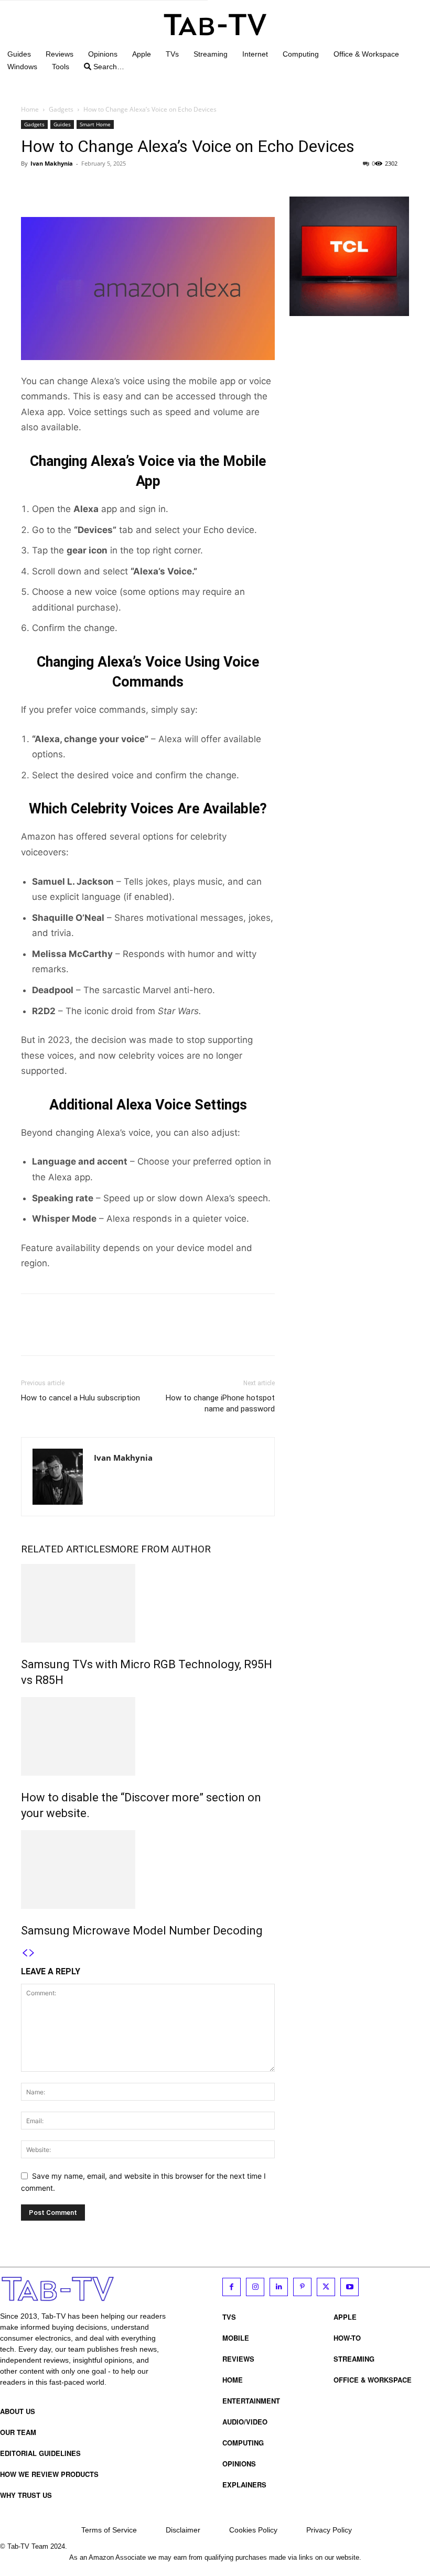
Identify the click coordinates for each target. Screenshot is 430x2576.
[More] (128, 187)
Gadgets (61, 109)
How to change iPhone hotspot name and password (220, 1403)
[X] (56, 187)
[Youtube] (350, 2287)
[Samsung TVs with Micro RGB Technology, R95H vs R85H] (148, 1603)
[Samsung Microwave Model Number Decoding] (148, 1869)
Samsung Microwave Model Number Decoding (142, 1931)
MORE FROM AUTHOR (161, 1549)
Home (30, 109)
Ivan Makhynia (52, 163)
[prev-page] (25, 1953)
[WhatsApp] (104, 187)
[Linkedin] (279, 2287)
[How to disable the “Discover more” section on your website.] (148, 1736)
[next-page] (32, 1953)
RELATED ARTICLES (66, 1549)
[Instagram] (255, 2287)
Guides (62, 124)
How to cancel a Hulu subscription (80, 1398)
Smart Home (95, 124)
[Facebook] (31, 187)
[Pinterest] (80, 187)
